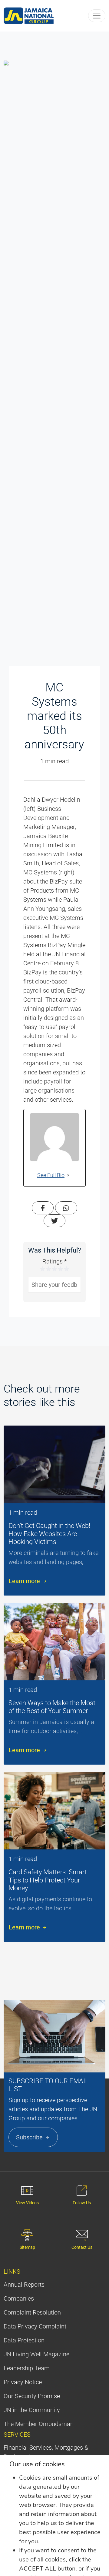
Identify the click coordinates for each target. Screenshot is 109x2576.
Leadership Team (27, 2368)
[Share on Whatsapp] (66, 1208)
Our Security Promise (32, 2396)
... (86, 1562)
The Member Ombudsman (39, 2424)
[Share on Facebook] (43, 1208)
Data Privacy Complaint (35, 2326)
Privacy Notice (23, 2382)
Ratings (54, 1261)
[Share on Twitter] (54, 1221)
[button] (97, 16)
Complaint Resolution (32, 2312)
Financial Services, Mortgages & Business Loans (46, 2452)
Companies (19, 2298)
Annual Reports (24, 2285)
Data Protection (24, 2340)
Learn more (25, 1581)
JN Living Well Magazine (36, 2354)
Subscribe (30, 2137)
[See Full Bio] (68, 1175)
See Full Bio (51, 1175)
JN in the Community (32, 2410)
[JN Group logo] (29, 16)
